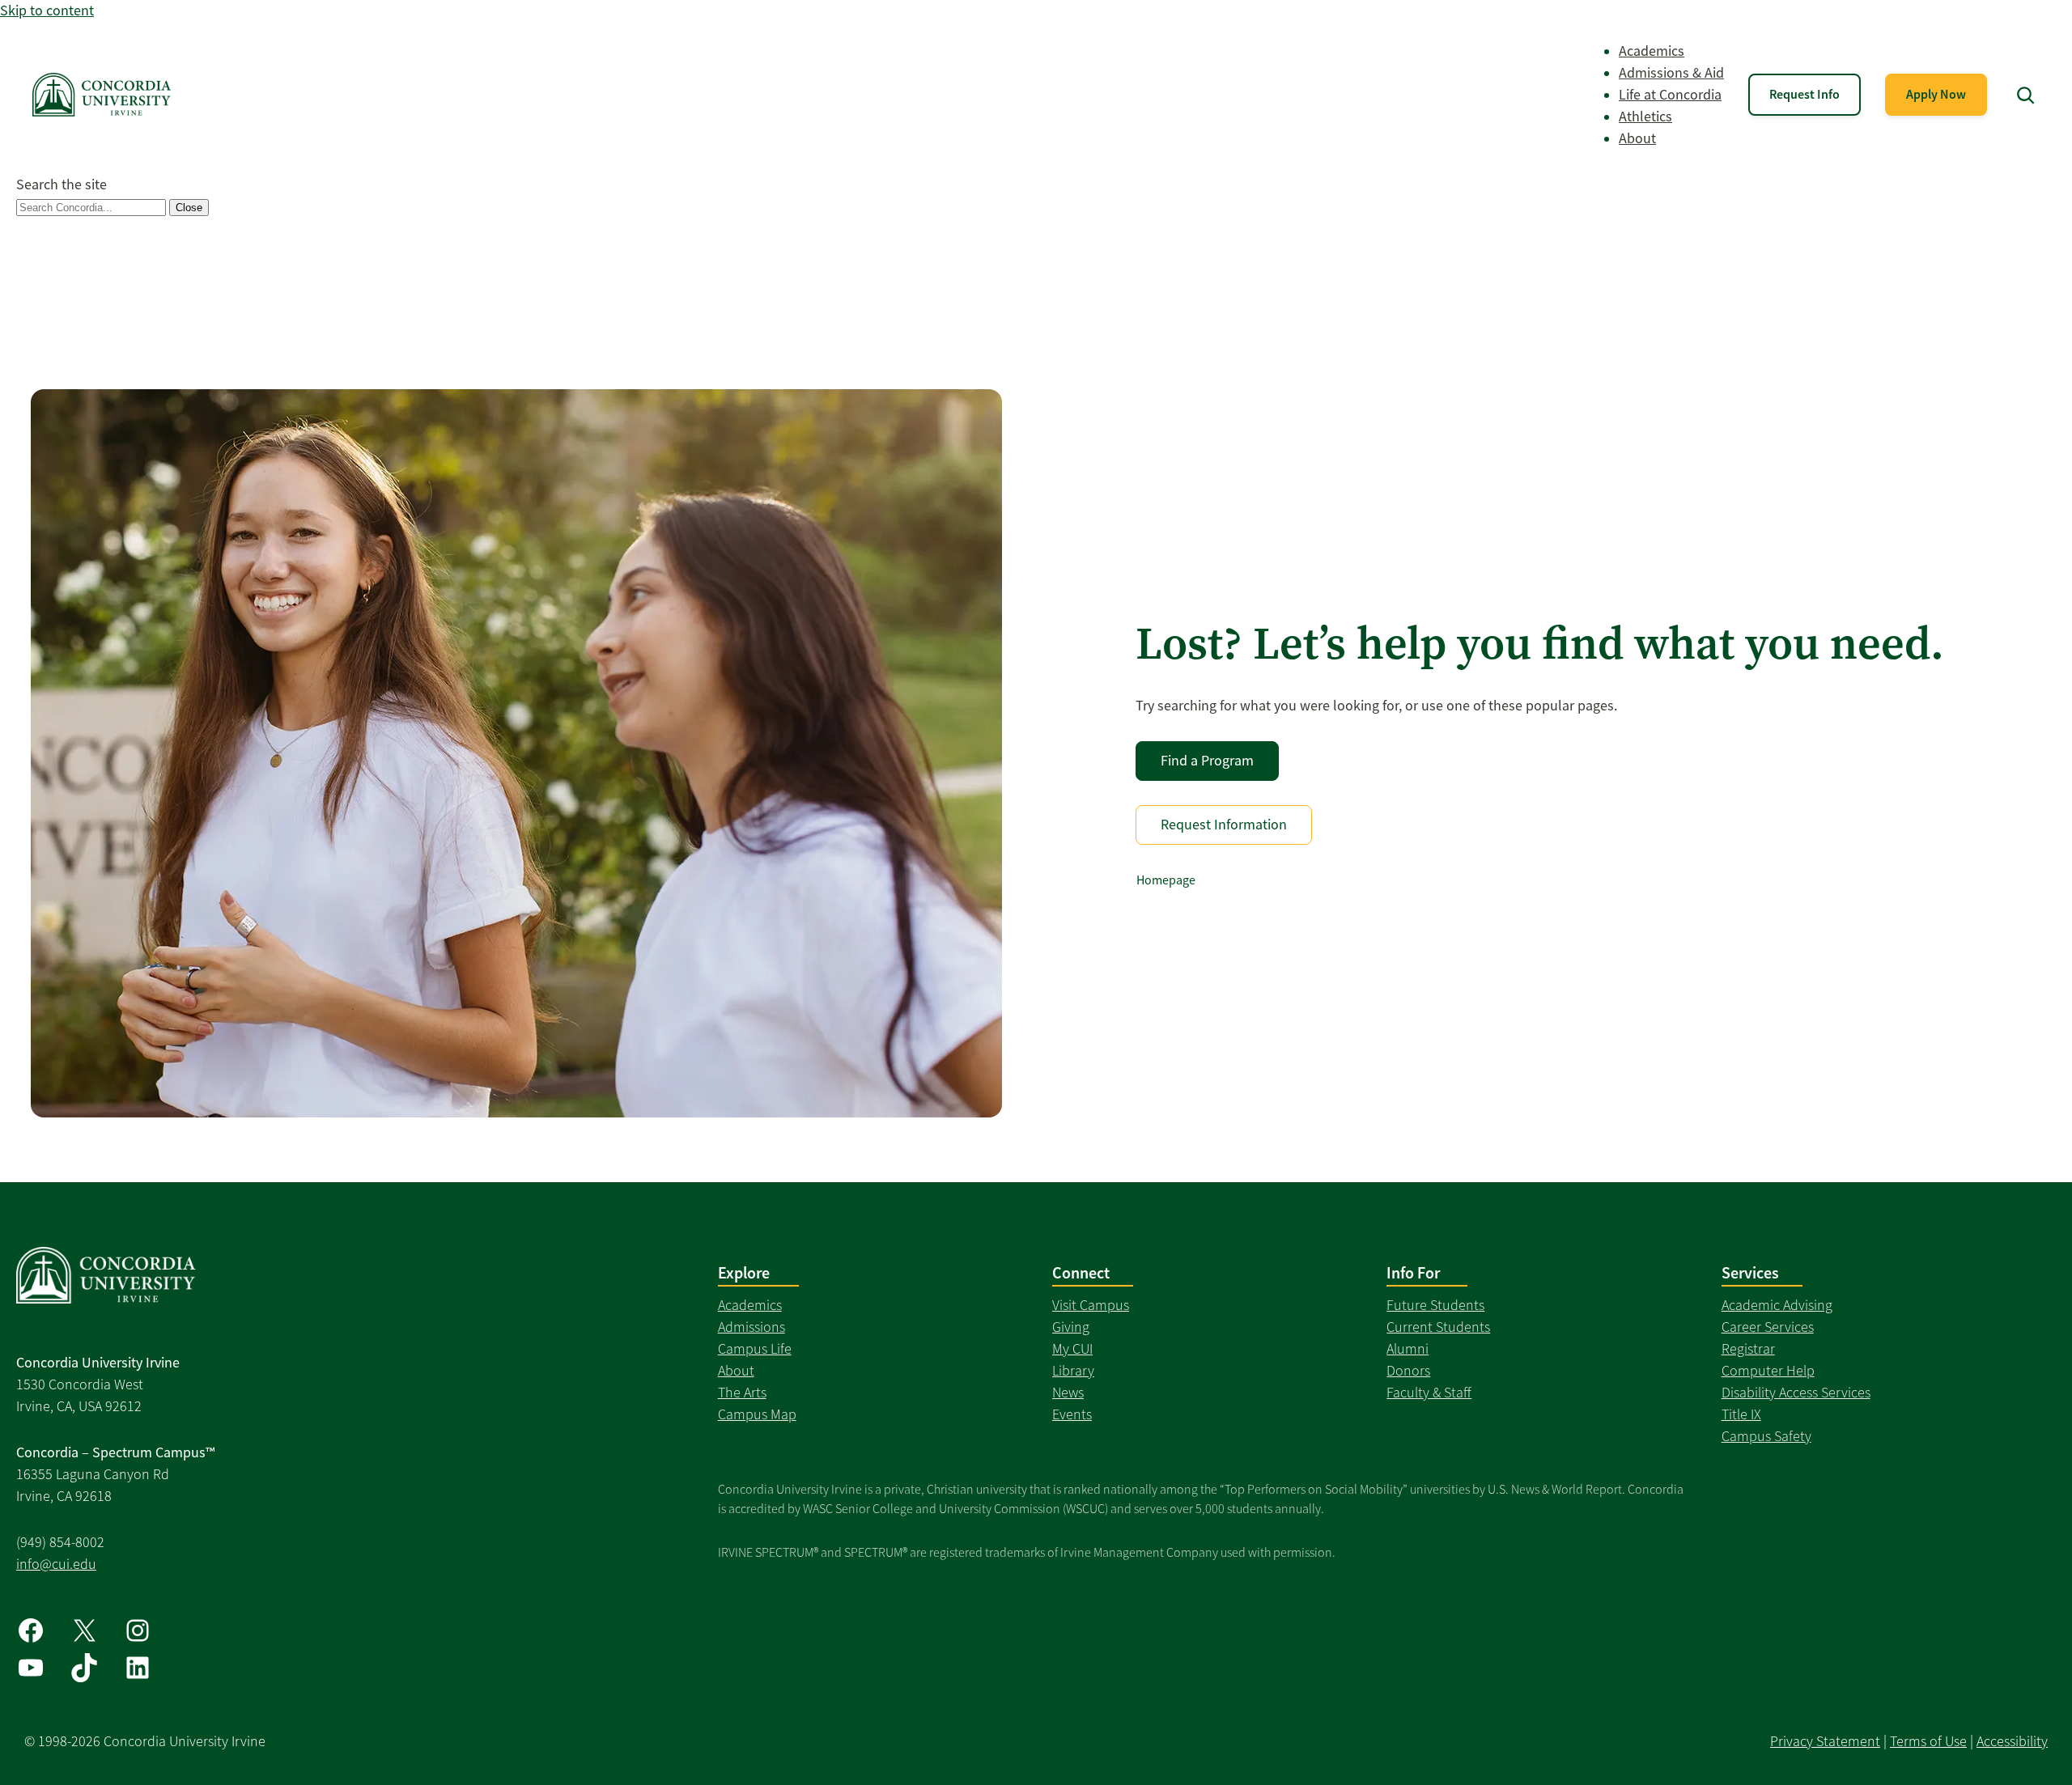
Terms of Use (1928, 1741)
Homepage (1166, 880)
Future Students (1435, 1305)
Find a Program (1207, 761)
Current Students (1438, 1327)
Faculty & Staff (1429, 1393)
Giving (1071, 1327)
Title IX (1741, 1414)
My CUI (1072, 1349)
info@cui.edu (56, 1564)
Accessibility (2012, 1741)
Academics (750, 1305)
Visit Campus (1091, 1305)
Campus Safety (1766, 1436)
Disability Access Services (1796, 1393)
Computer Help (1768, 1371)
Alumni (1408, 1349)
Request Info (1805, 94)
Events (1072, 1414)
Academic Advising (1777, 1305)
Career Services (1768, 1327)
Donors (1408, 1371)
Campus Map (757, 1414)
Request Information (1224, 825)
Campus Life (755, 1349)
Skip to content (47, 11)
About (736, 1371)
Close (189, 208)
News (1068, 1393)
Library (1073, 1371)
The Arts (742, 1393)
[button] (2025, 95)
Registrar (1748, 1349)
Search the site (62, 184)
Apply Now (1936, 94)
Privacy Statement (1825, 1741)
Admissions (752, 1327)
